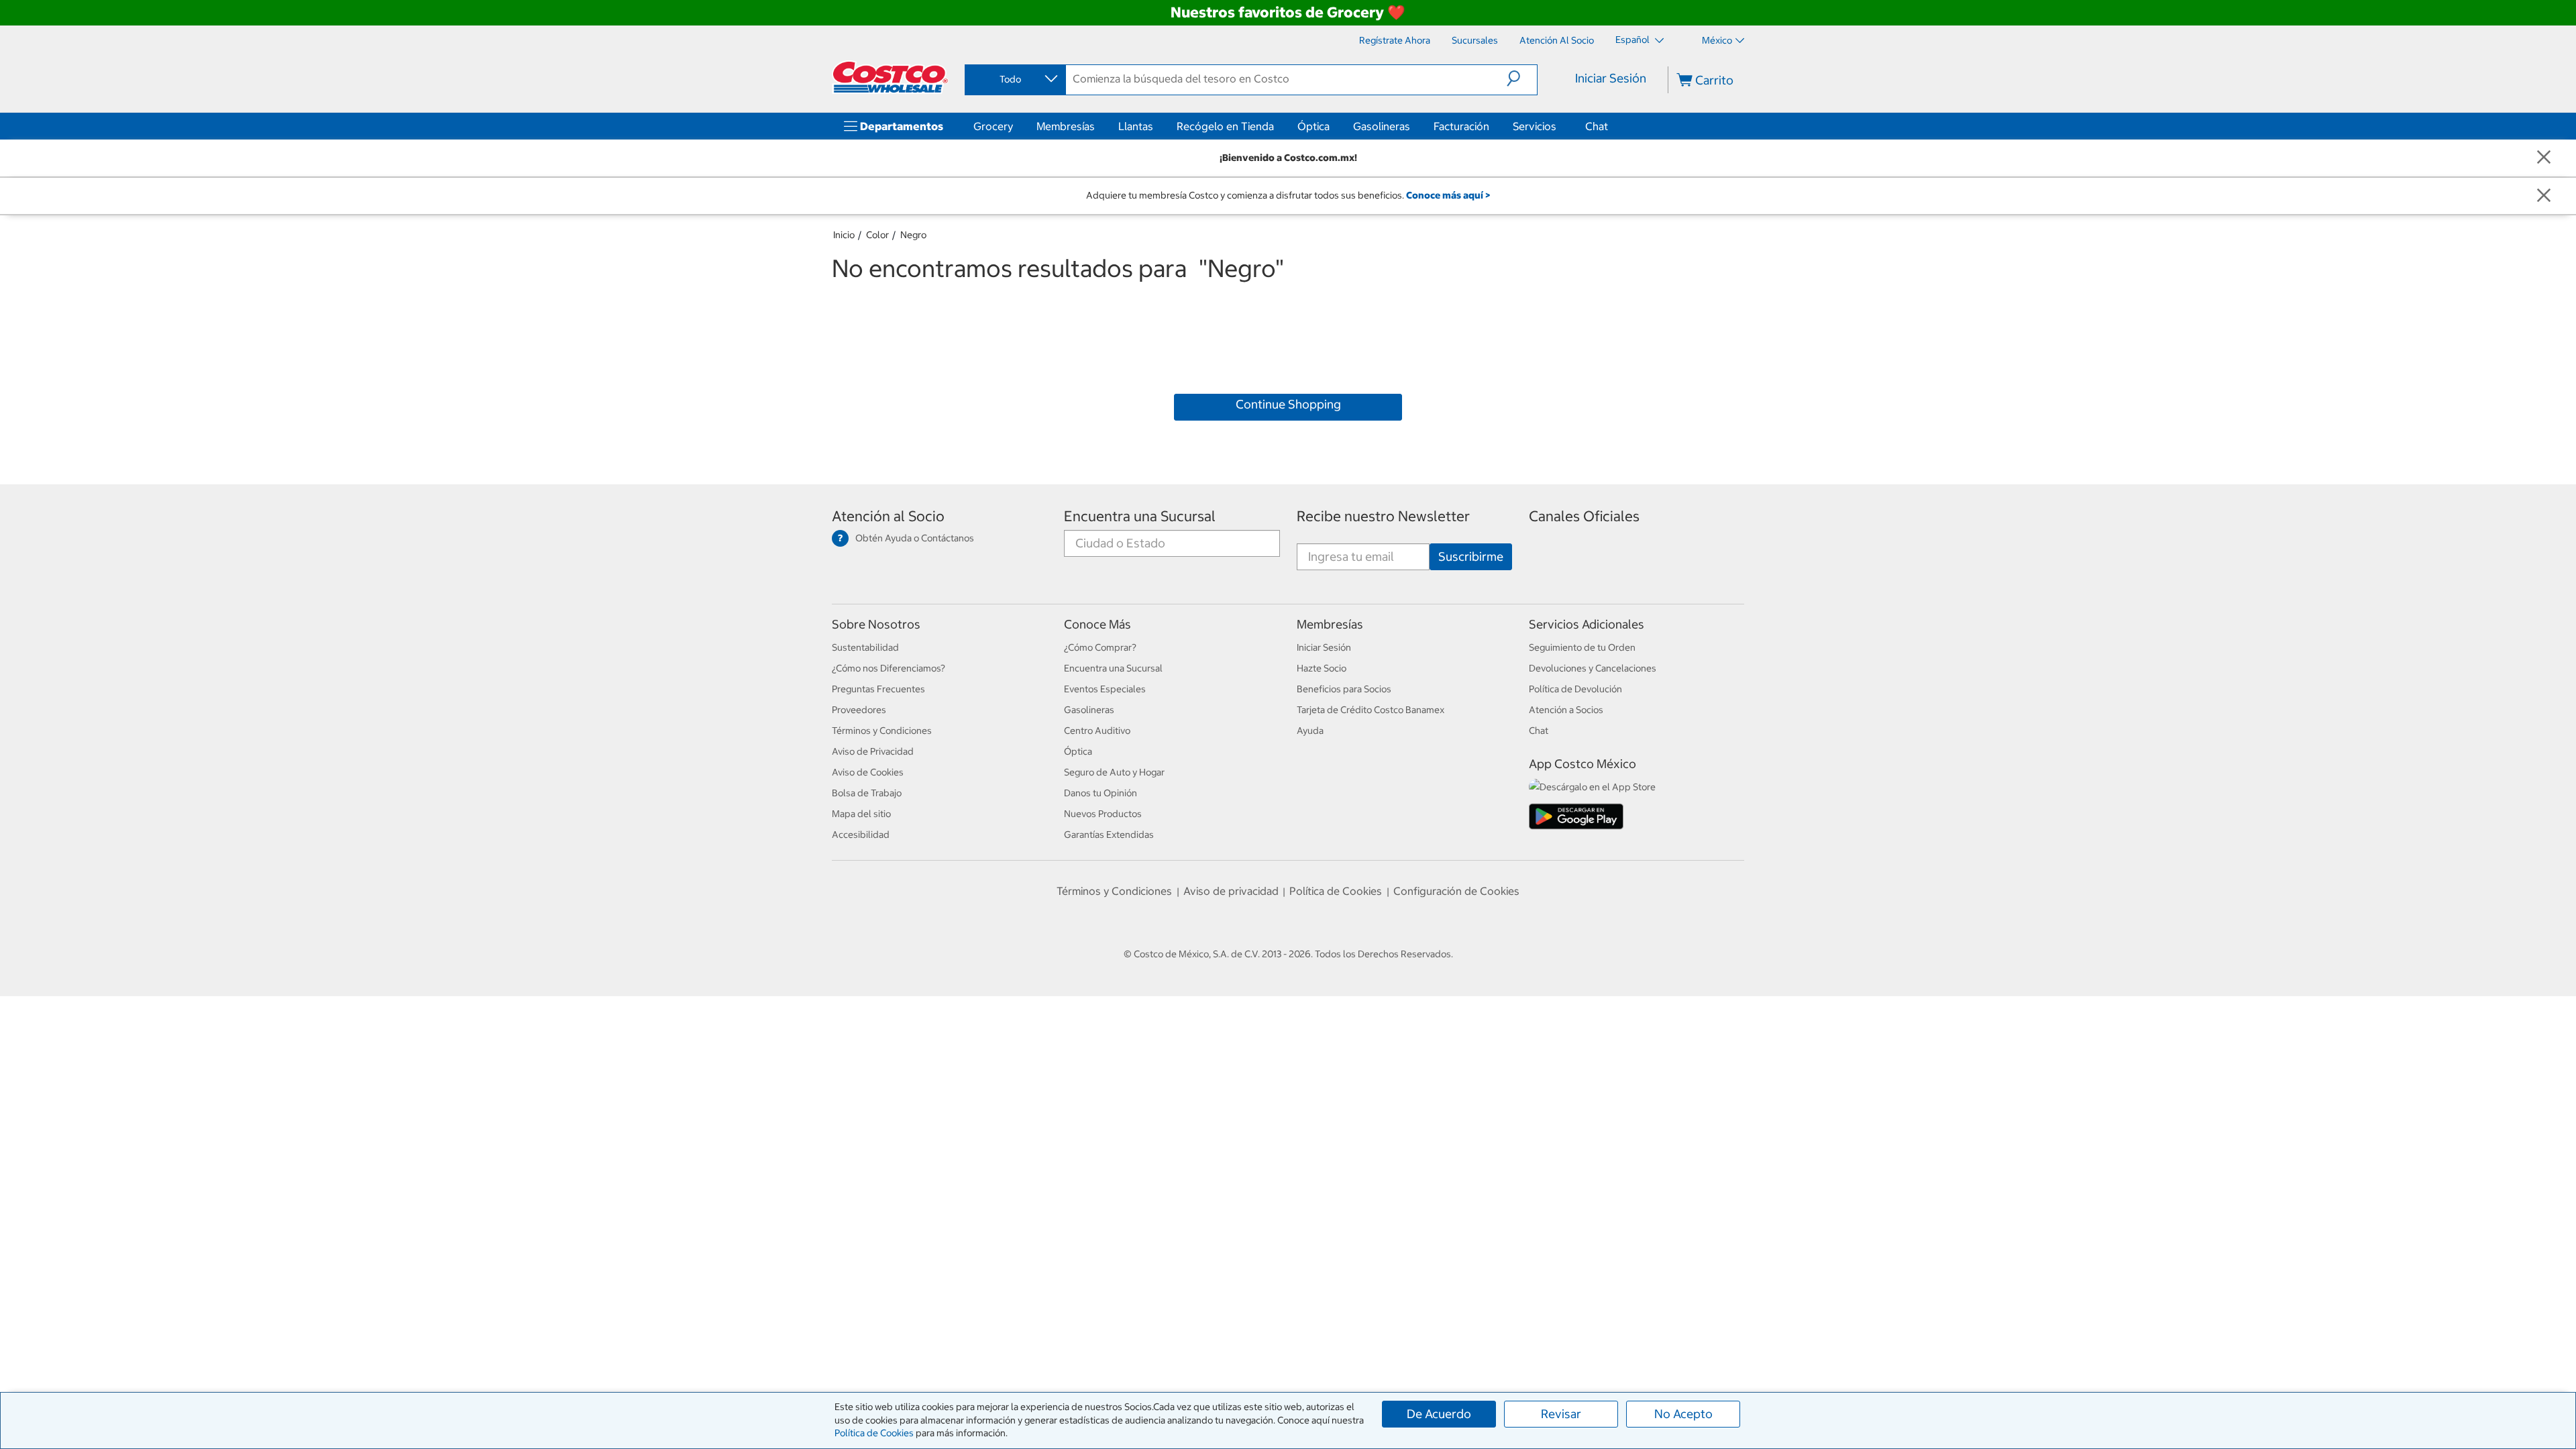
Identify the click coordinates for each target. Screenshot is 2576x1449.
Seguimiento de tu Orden (1582, 647)
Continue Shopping (1288, 404)
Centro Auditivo (1097, 731)
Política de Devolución (1575, 689)
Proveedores (859, 710)
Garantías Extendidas (1109, 835)
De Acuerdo (1439, 1414)
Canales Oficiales (1584, 516)
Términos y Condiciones (882, 731)
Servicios (1535, 126)
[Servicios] (1559, 126)
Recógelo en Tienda (1225, 126)
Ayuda (1310, 731)
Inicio (844, 235)
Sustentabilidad (865, 647)
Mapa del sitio (861, 814)
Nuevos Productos (1103, 814)
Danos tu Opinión (1101, 793)
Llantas (1136, 126)
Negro (913, 235)
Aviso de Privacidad (873, 751)
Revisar (1561, 1414)
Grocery (993, 126)
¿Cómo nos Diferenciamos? (889, 668)
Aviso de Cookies (868, 772)
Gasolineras (1382, 126)
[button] (1522, 78)
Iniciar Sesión (1611, 78)
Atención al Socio (888, 516)
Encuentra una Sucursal (1140, 516)
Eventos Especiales (1105, 689)
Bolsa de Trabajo (867, 793)
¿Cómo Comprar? (1100, 647)
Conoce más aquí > (1448, 195)
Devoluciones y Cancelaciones (1593, 668)
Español (1633, 40)
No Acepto (1683, 1414)
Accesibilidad (861, 835)
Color (877, 235)
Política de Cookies (874, 1433)
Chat (1597, 126)
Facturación (1461, 126)
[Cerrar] (2544, 158)
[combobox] (1014, 79)
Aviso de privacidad (1231, 891)
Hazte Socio (1322, 668)
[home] (890, 77)
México (1717, 40)
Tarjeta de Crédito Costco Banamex (1371, 710)
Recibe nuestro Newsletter (1383, 516)
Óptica (1313, 126)
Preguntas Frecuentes (878, 689)
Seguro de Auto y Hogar (1114, 772)
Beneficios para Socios (1344, 689)
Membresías (1066, 126)
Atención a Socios (1566, 710)
